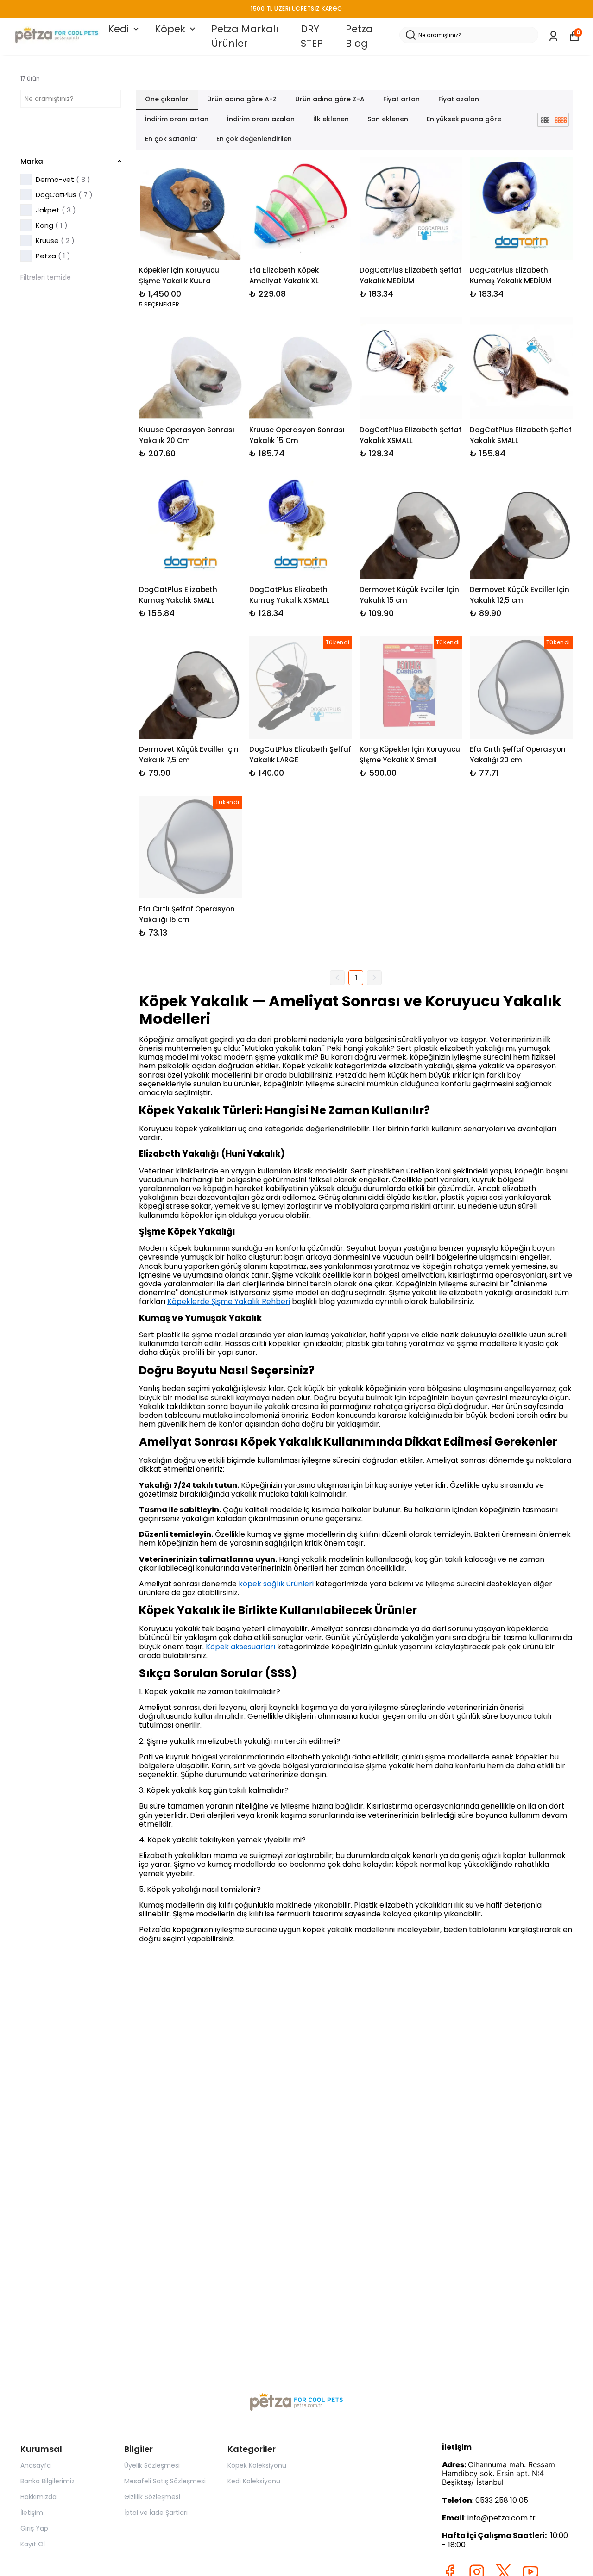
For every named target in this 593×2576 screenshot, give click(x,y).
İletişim (32, 2513)
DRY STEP (312, 36)
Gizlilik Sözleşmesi (152, 2497)
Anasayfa (36, 2465)
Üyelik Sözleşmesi (152, 2465)
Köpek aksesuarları (240, 1647)
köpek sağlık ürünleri (275, 1584)
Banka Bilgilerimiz (47, 2481)
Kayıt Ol (33, 2544)
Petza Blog (359, 36)
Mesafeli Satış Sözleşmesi (165, 2481)
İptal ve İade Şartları (156, 2513)
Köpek (170, 29)
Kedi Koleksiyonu (254, 2481)
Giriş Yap (34, 2528)
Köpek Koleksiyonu (257, 2465)
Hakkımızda (38, 2497)
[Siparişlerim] (553, 36)
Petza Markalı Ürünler (245, 36)
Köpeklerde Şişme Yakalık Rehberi (229, 1301)
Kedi (118, 29)
